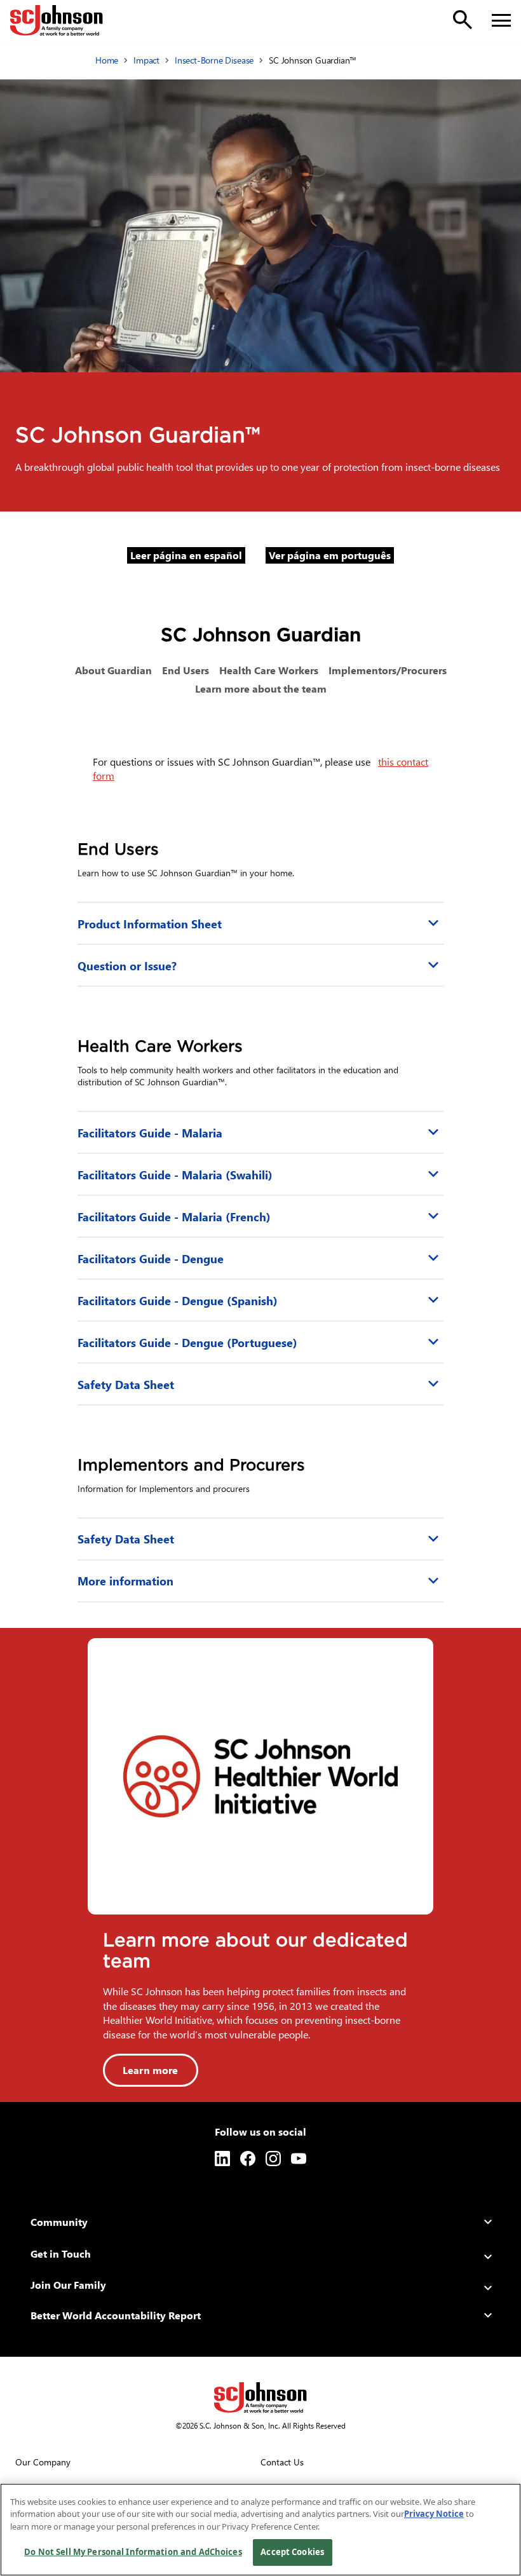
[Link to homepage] (57, 20)
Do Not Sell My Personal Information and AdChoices (133, 2552)
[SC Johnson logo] (260, 2397)
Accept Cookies (292, 2552)
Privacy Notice (434, 2514)
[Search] (463, 20)
